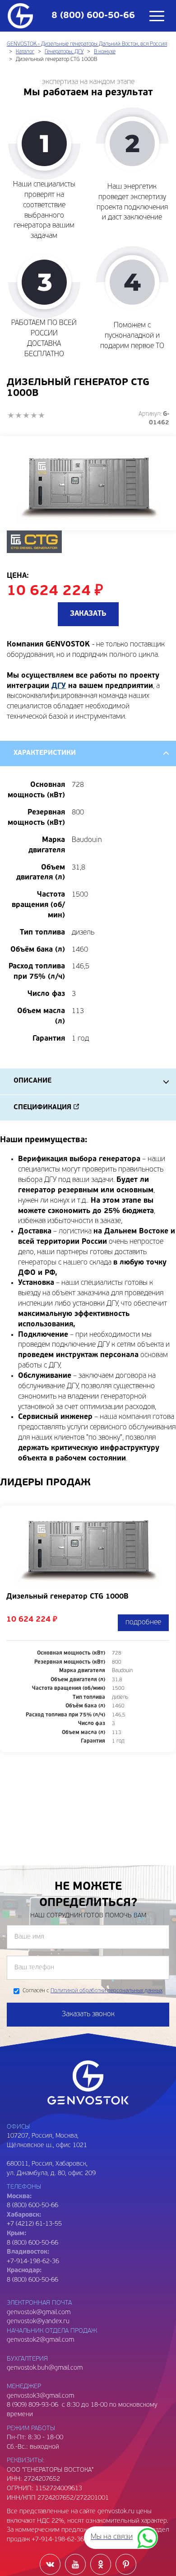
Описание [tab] (32, 1081)
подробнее (143, 1623)
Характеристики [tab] (45, 753)
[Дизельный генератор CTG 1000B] (88, 483)
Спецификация (42, 1108)
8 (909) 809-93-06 (32, 2405)
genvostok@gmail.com (39, 2313)
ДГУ (59, 686)
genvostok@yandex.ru (38, 2322)
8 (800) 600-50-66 (32, 2243)
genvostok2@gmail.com (40, 2340)
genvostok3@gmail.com (40, 2396)
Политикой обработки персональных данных (107, 1991)
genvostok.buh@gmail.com (45, 2368)
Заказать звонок (88, 2014)
